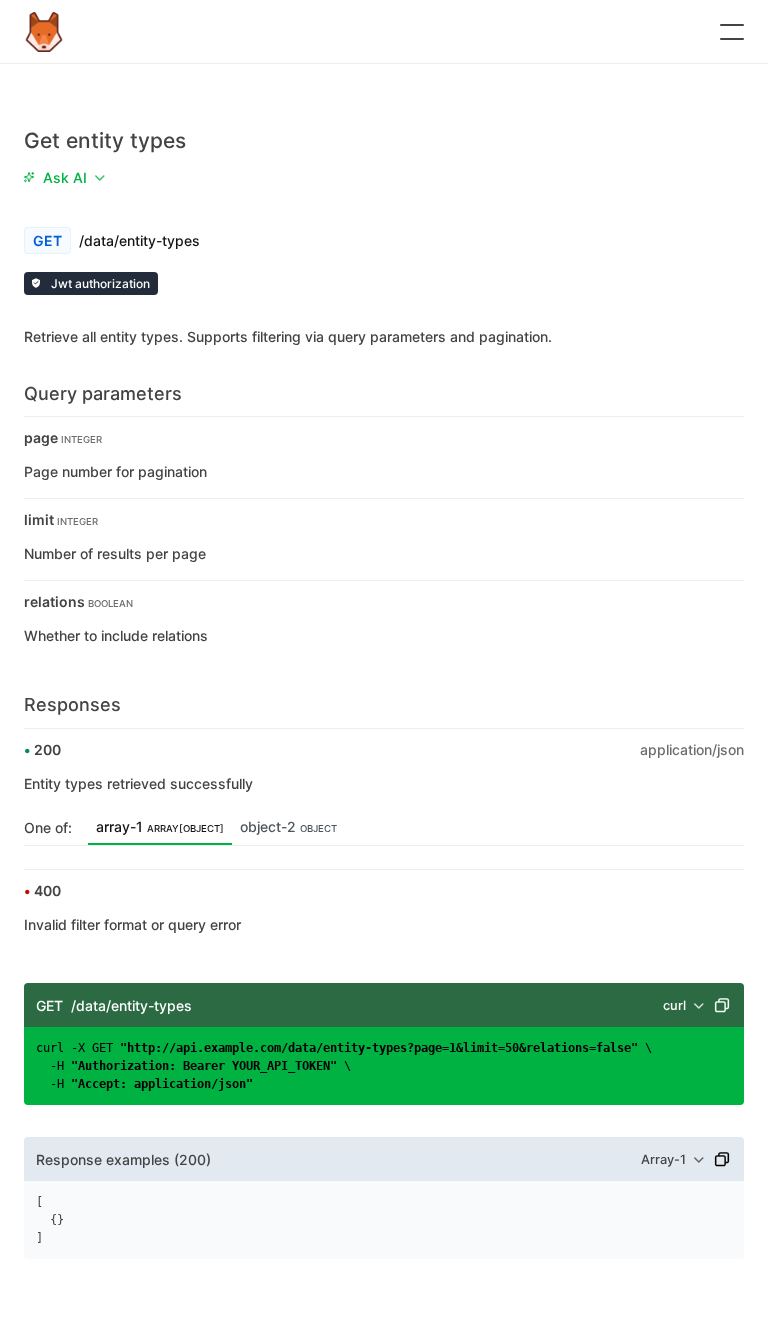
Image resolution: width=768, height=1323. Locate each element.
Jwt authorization (99, 283)
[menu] (64, 177)
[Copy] (722, 1005)
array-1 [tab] (160, 826)
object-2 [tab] (288, 826)
